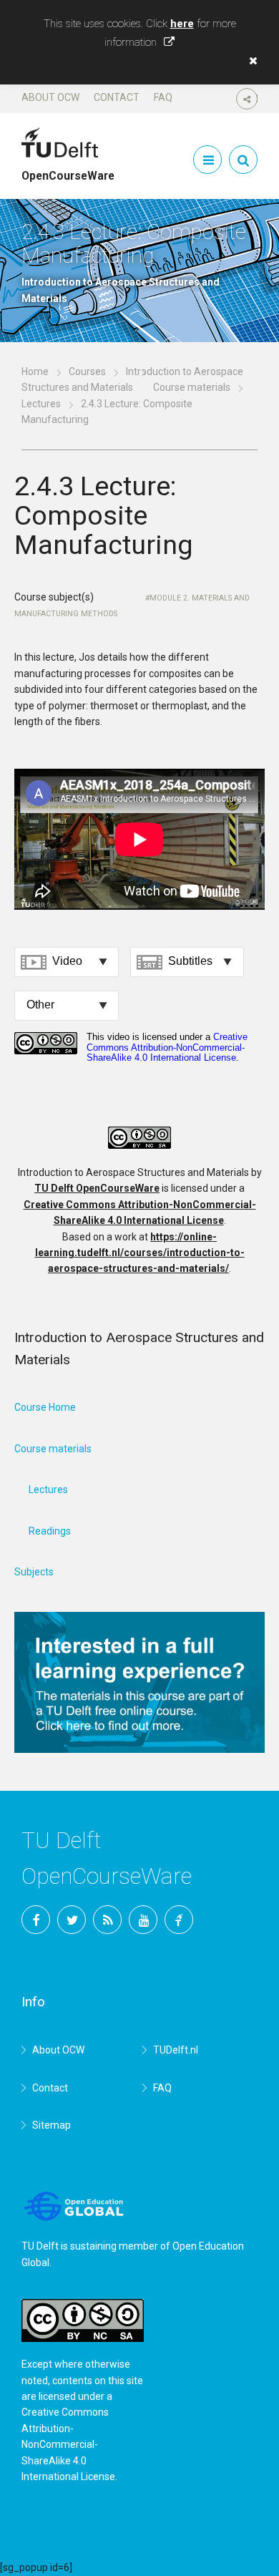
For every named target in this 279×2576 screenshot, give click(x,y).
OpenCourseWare (68, 170)
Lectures (41, 404)
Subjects (34, 1572)
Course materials (192, 387)
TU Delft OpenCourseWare (97, 1188)
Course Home (45, 1407)
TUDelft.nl (176, 2050)
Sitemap (52, 2125)
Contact (117, 97)
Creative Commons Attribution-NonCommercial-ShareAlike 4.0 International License (68, 2444)
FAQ (163, 97)
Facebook (36, 1920)
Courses (87, 371)
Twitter (72, 1920)
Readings (50, 1531)
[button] (250, 61)
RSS (107, 1920)
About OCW (50, 97)
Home (35, 371)
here (182, 24)
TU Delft (179, 1920)
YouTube (143, 1920)
